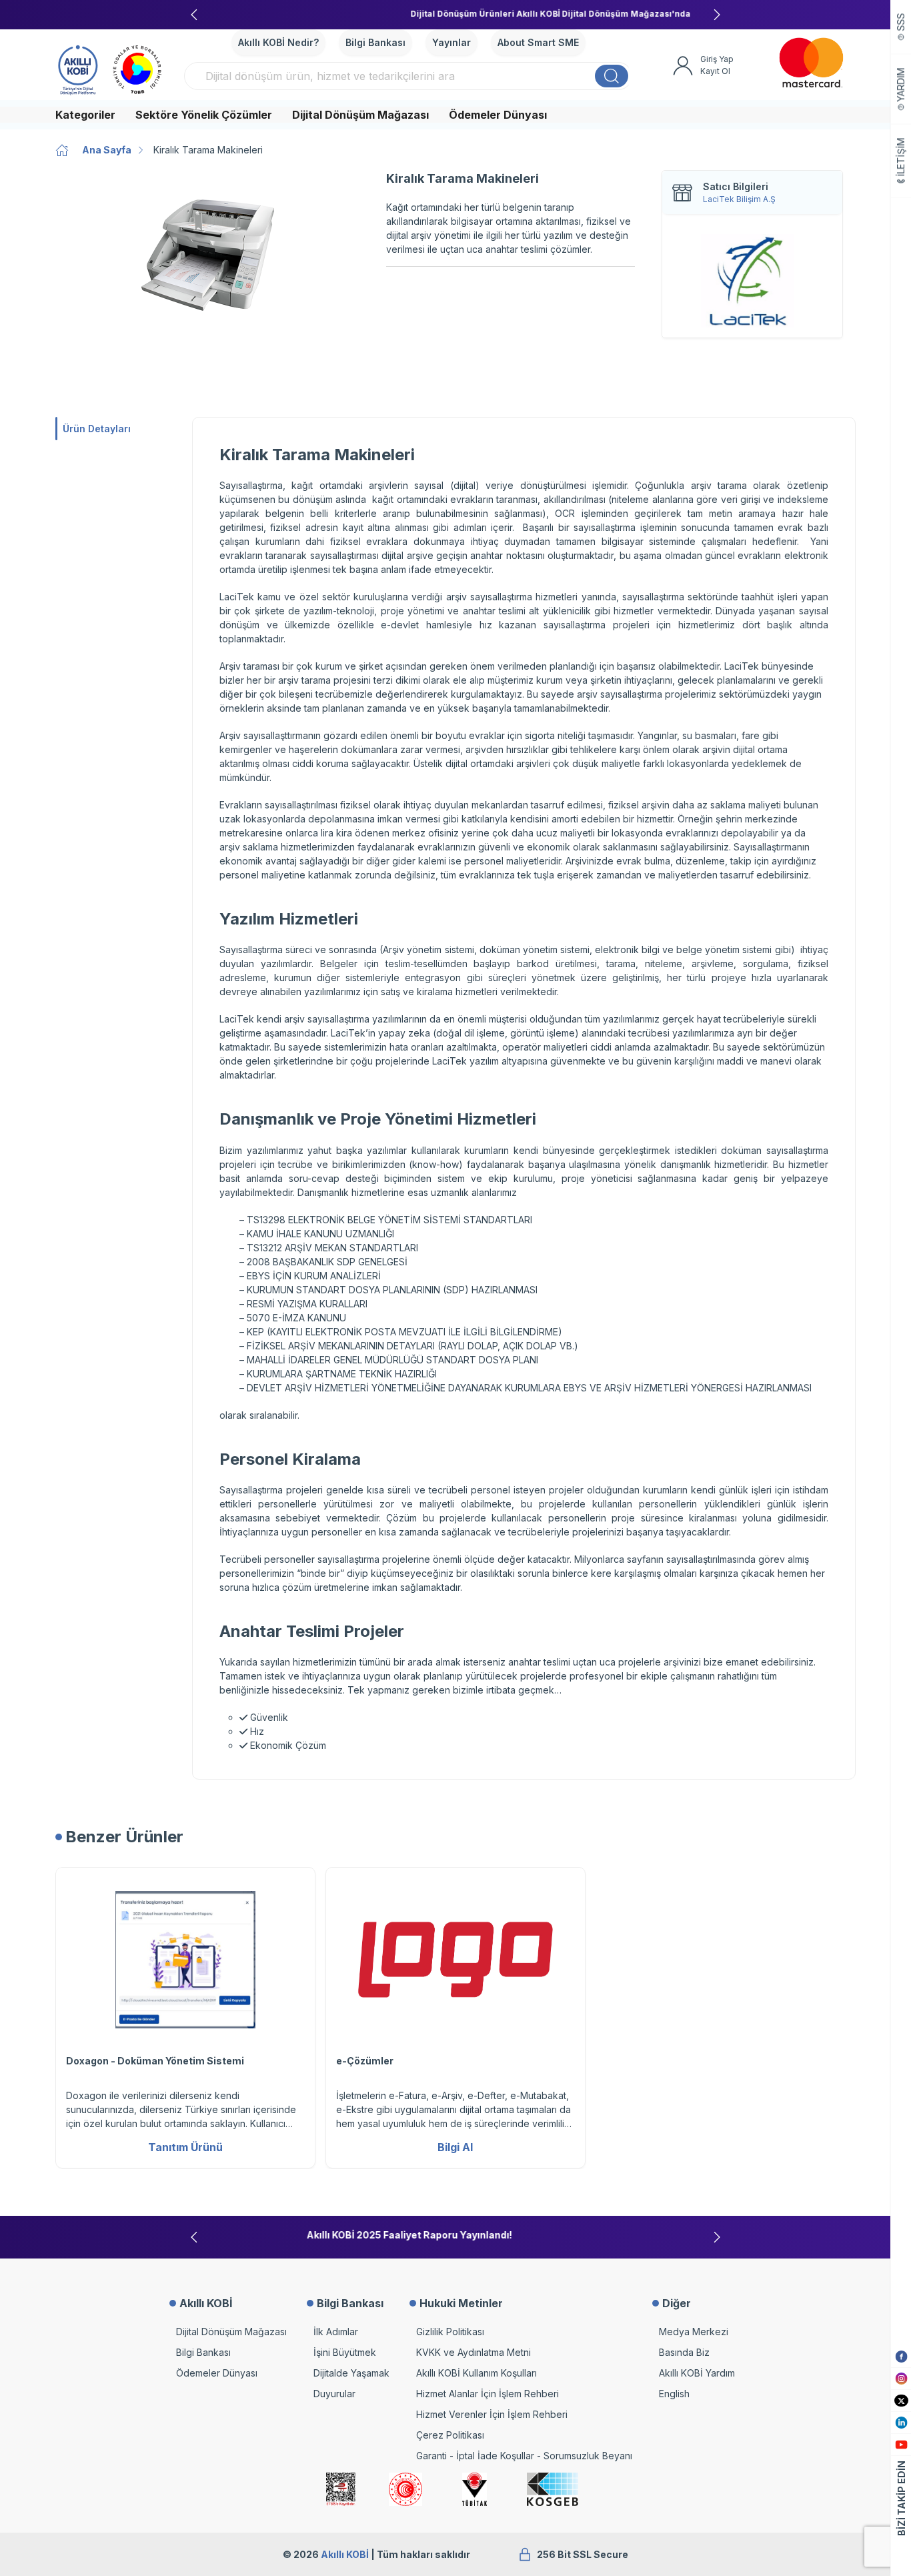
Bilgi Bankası (375, 42)
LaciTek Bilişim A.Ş (739, 199)
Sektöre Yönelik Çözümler (204, 115)
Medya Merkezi (694, 2332)
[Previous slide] (194, 15)
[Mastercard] (811, 63)
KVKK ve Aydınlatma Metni (474, 2352)
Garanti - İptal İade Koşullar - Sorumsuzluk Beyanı (524, 2456)
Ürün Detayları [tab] (97, 429)
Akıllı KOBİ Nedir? (278, 42)
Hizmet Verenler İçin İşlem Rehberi (492, 2414)
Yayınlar (451, 42)
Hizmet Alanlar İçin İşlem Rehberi (488, 2394)
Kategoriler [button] (85, 115)
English (674, 2394)
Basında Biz (684, 2352)
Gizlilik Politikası (450, 2332)
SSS (901, 22)
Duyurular (334, 2394)
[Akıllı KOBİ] (78, 68)
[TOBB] (137, 68)
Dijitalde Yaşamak (351, 2373)
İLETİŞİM (901, 157)
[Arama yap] (612, 76)
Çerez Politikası (450, 2435)
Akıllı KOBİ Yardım (697, 2373)
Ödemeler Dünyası (498, 115)
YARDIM (901, 85)
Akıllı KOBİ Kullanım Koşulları (477, 2373)
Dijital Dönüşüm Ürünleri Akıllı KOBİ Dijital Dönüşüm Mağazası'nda (455, 14)
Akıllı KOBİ (345, 2554)
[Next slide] (717, 15)
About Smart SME (538, 42)
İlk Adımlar (336, 2332)
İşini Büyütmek (345, 2352)
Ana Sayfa (107, 150)
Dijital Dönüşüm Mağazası (360, 115)
